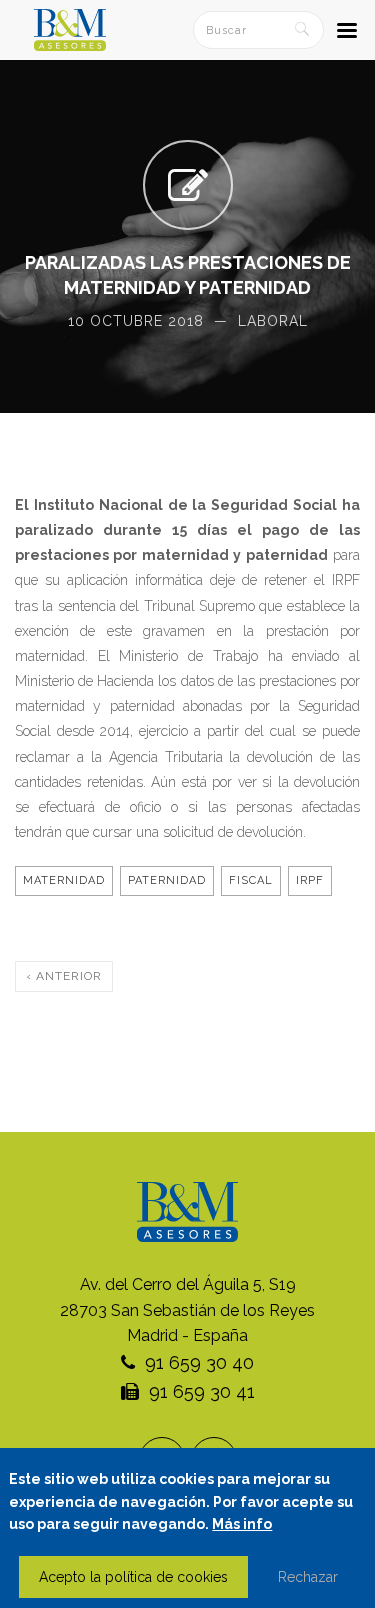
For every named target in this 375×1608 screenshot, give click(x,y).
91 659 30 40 (199, 1362)
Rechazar (308, 1577)
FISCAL (251, 880)
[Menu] (346, 33)
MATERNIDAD (64, 880)
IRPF (310, 880)
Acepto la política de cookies (133, 1577)
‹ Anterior (64, 976)
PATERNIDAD (167, 880)
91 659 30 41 (202, 1391)
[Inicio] (70, 30)
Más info (242, 1524)
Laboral (273, 321)
